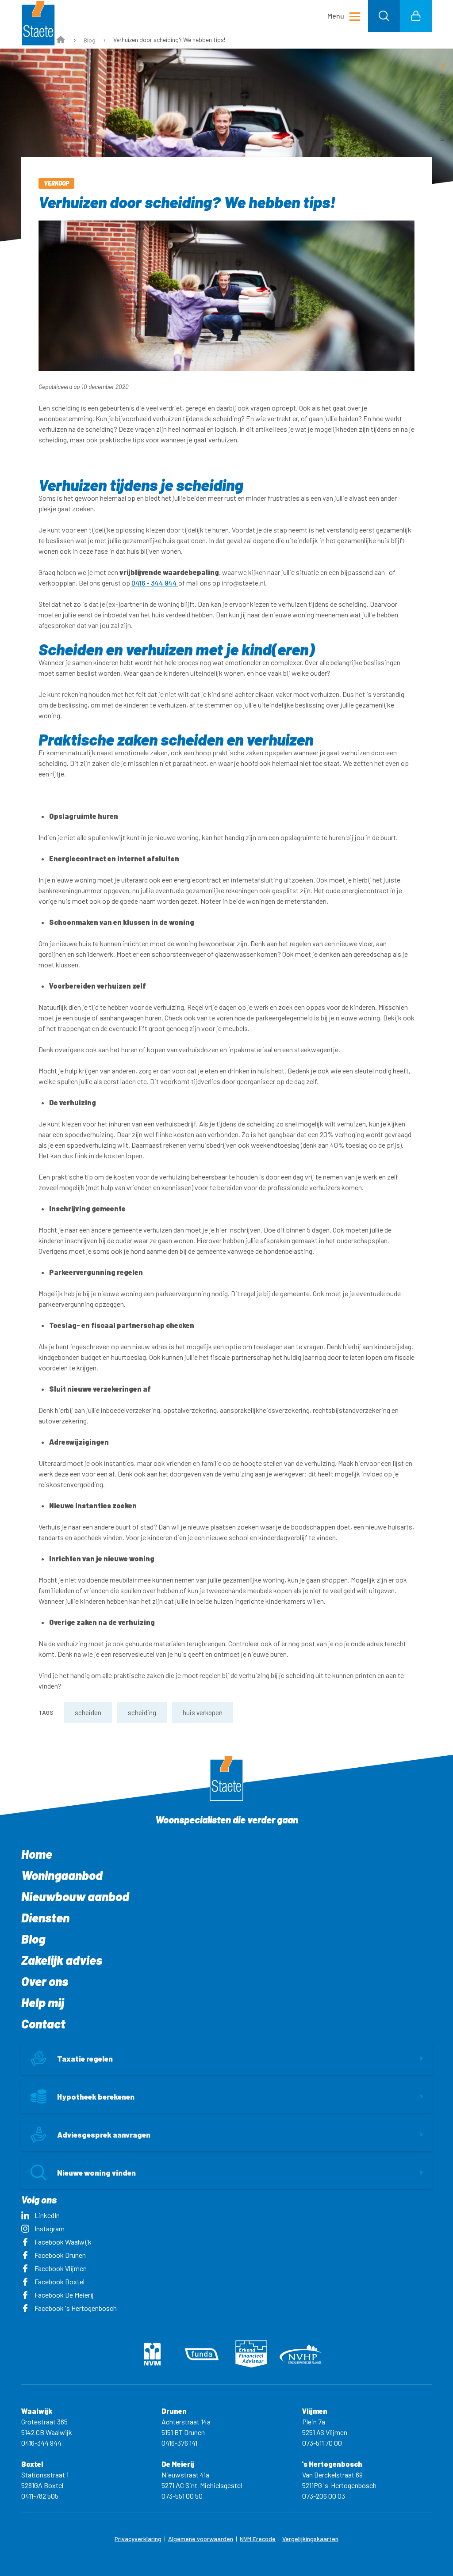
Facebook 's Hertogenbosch (76, 2308)
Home (37, 1854)
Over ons (45, 1981)
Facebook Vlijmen (61, 2268)
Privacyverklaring (138, 2539)
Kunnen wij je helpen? (442, 107)
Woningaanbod (62, 1875)
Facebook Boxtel (60, 2281)
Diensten (45, 1918)
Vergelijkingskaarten (310, 2539)
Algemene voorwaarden (201, 2539)
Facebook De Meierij (64, 2295)
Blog (90, 40)
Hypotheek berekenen (96, 2097)
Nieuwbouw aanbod (75, 1896)
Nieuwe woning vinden (96, 2173)
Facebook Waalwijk (63, 2242)
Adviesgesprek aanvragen (104, 2135)
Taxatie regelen (85, 2059)
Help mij (43, 2002)
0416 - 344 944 (155, 583)
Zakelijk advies (62, 1960)
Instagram (50, 2228)
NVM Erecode (258, 2539)
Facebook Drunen (60, 2255)
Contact (43, 2024)
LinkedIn (47, 2215)
